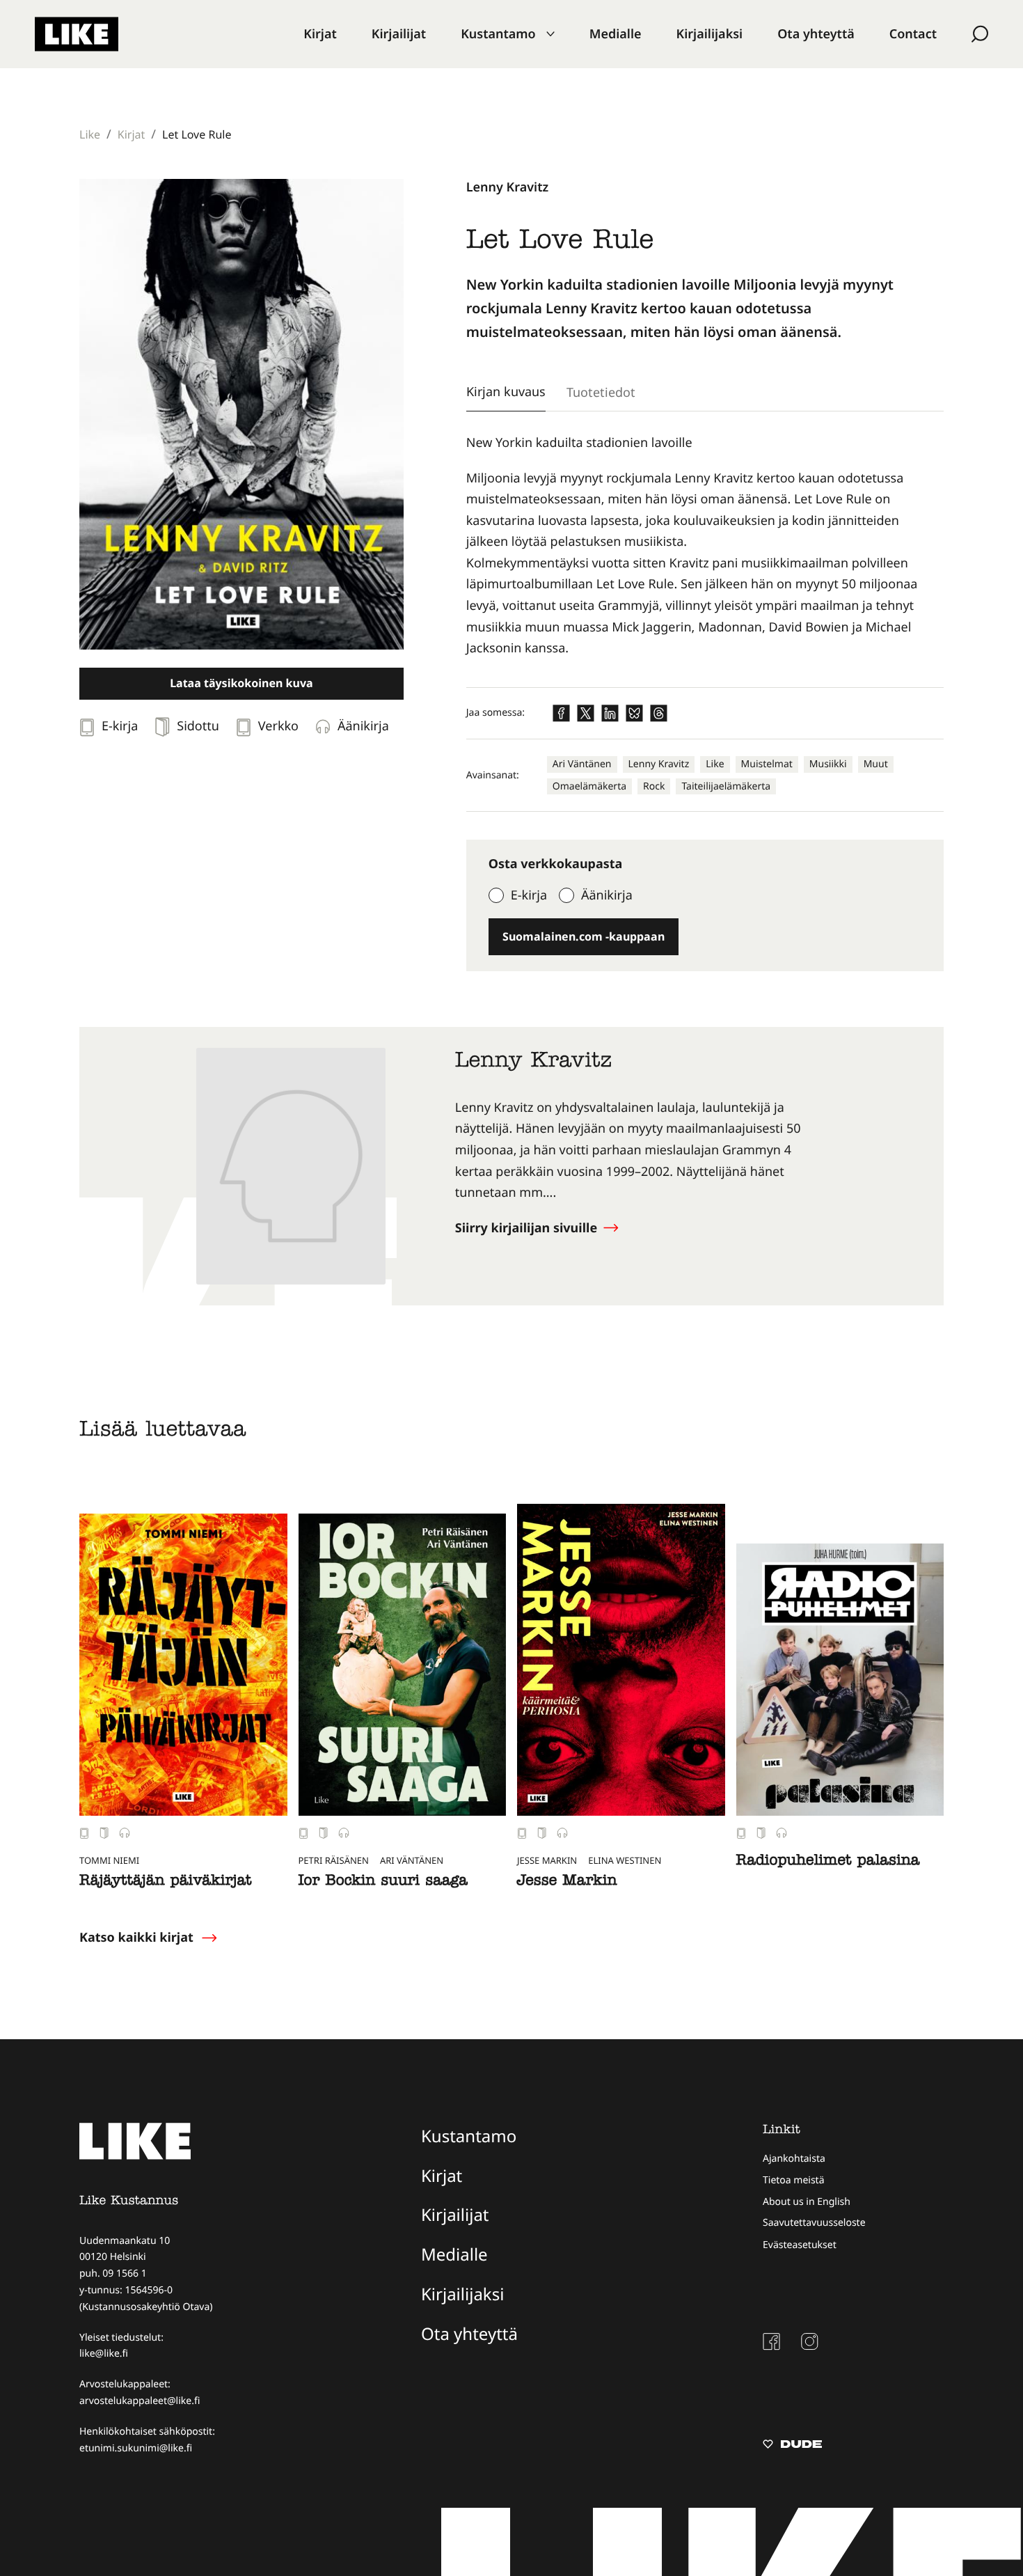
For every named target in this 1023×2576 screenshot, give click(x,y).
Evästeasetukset (800, 2245)
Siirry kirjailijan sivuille (528, 1228)
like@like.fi (104, 2354)
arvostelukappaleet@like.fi (140, 2401)
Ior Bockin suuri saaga (383, 1882)
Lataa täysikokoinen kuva (241, 683)
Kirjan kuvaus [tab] (506, 391)
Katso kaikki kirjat (136, 1938)
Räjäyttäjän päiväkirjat (165, 1882)
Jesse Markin (567, 1882)
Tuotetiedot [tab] (601, 392)
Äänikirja (607, 895)
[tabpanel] (705, 546)
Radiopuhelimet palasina (828, 1862)
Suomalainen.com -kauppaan (584, 936)
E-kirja (529, 895)
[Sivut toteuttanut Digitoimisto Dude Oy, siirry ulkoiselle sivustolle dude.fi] (792, 2446)
